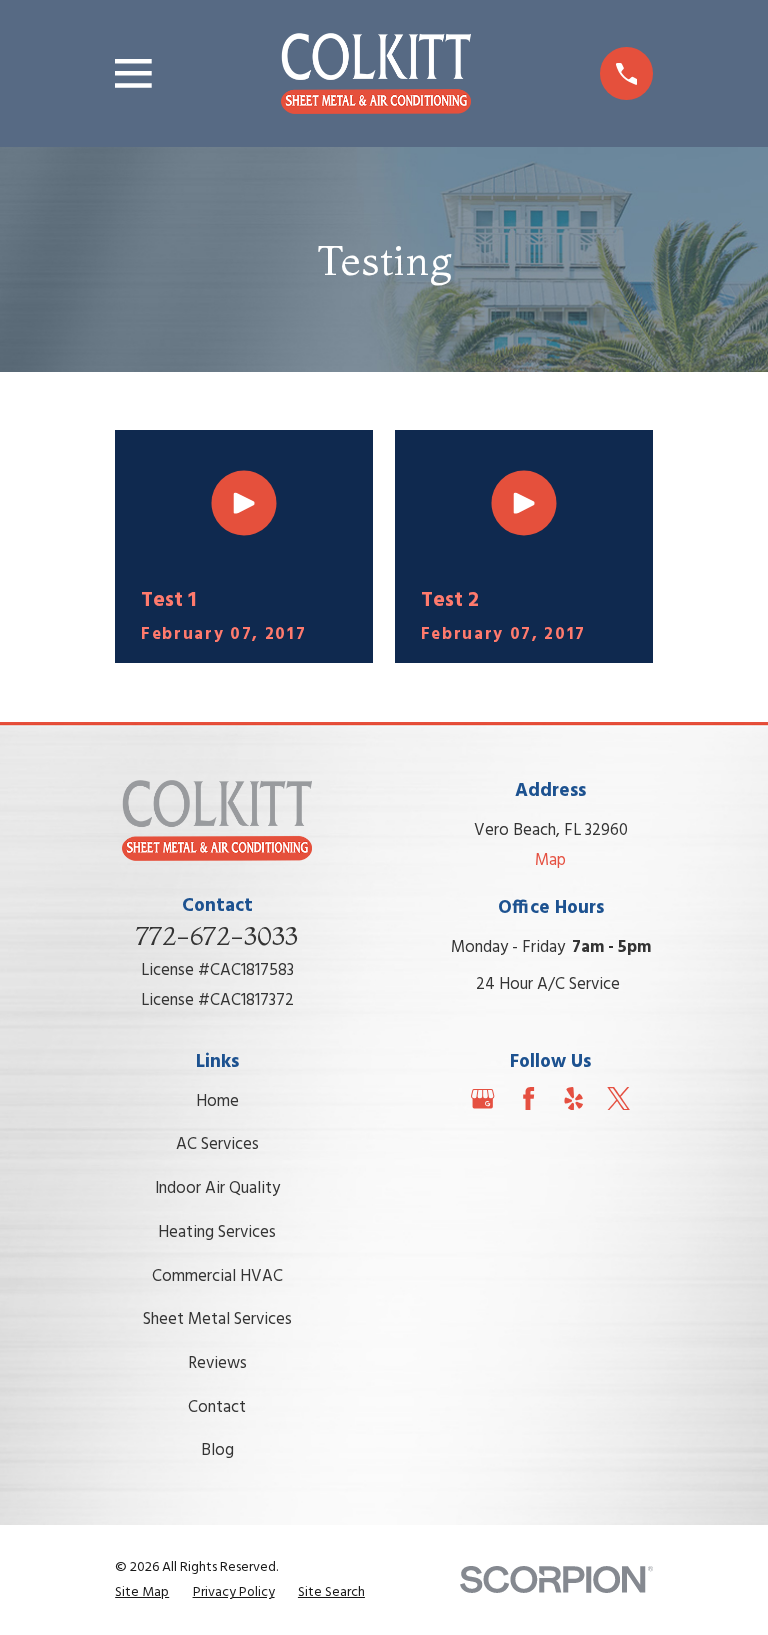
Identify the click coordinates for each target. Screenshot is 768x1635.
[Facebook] (528, 1098)
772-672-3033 (217, 936)
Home (217, 1101)
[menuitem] (142, 1592)
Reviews (217, 1363)
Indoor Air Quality (217, 1188)
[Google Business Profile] (482, 1098)
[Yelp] (573, 1098)
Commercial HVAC (217, 1276)
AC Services (217, 1144)
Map (550, 860)
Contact (217, 1407)
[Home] (376, 74)
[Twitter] (618, 1098)
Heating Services (217, 1232)
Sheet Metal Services (217, 1319)
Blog (217, 1450)
